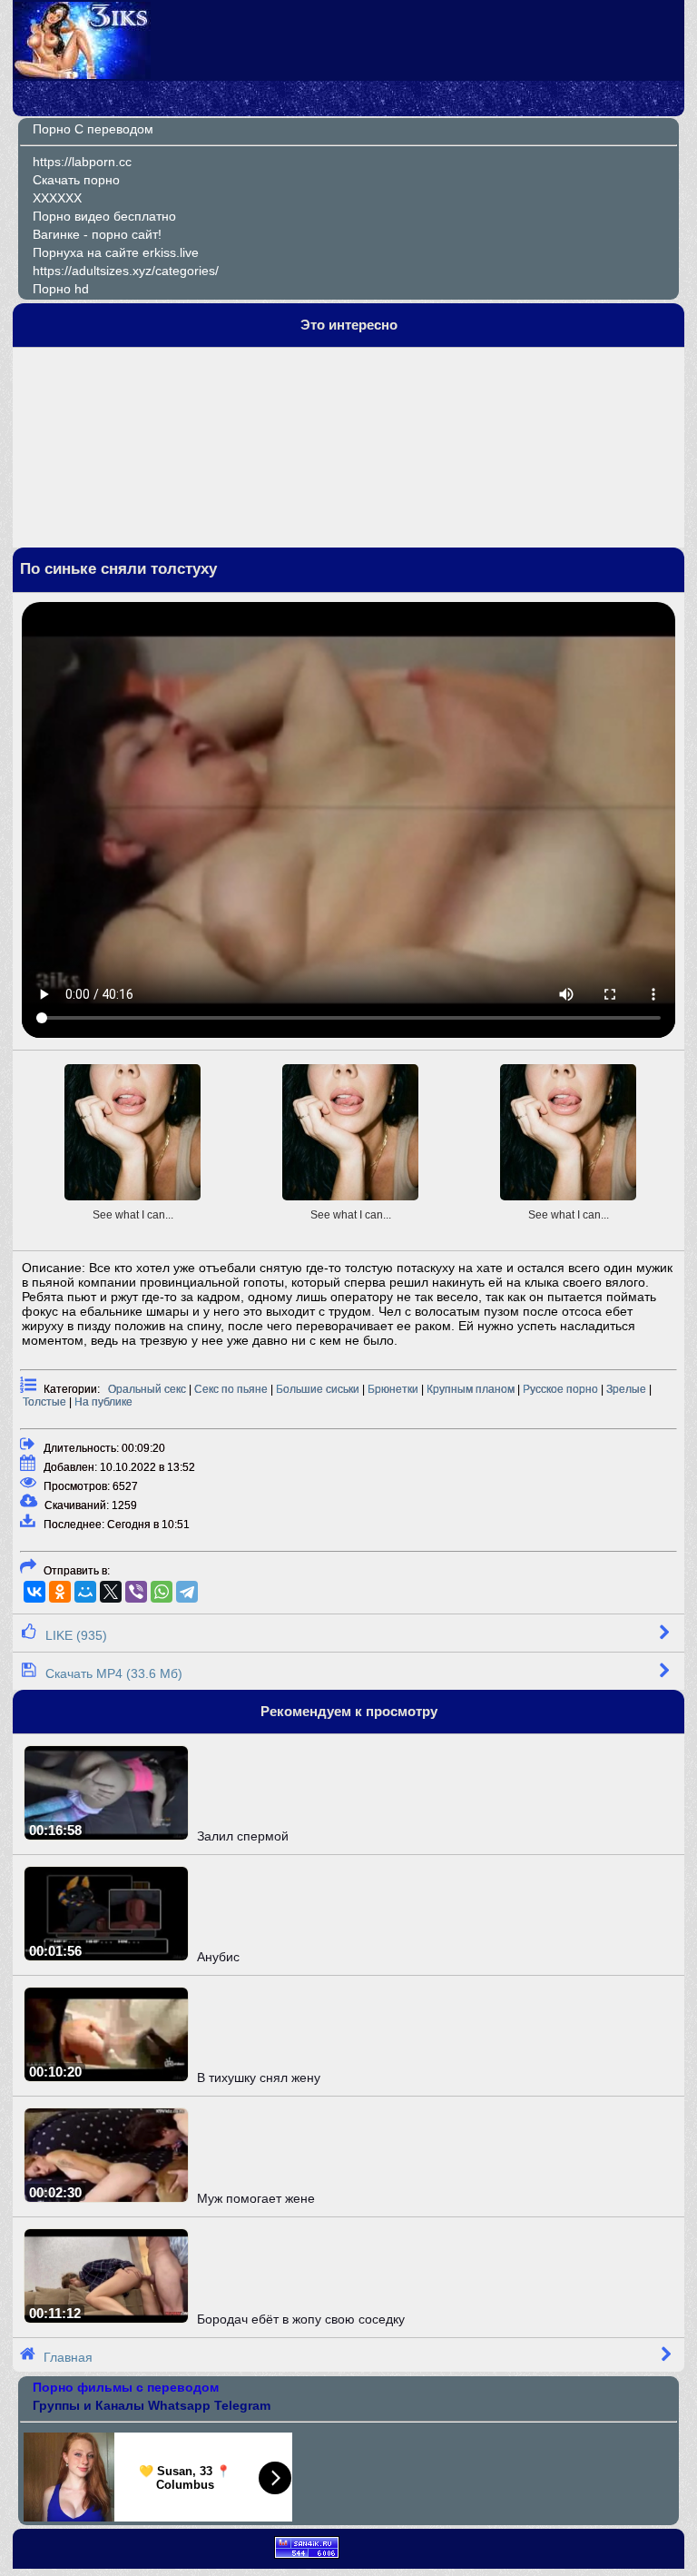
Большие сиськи (318, 1389)
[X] (111, 1592)
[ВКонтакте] (34, 1592)
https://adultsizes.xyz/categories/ (126, 271)
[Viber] (136, 1592)
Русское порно (560, 1389)
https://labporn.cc (82, 162)
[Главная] (83, 74)
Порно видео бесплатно (104, 216)
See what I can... (133, 1215)
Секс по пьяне (231, 1389)
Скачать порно (76, 180)
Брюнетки (393, 1389)
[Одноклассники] (60, 1592)
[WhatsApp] (162, 1592)
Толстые (44, 1402)
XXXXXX (57, 198)
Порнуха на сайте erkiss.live (116, 252)
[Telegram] (187, 1592)
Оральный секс (147, 1389)
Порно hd (61, 289)
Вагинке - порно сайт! (97, 234)
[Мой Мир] (85, 1592)
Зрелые (626, 1389)
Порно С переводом (93, 129)
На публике (103, 1402)
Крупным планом (471, 1389)
